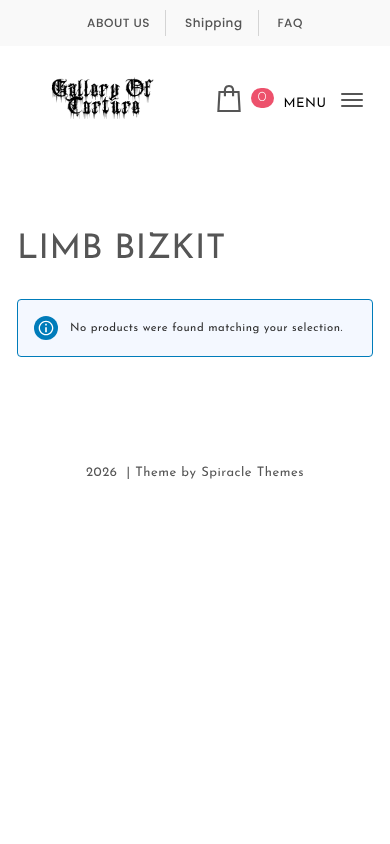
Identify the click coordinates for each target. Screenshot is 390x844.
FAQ (290, 23)
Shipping (214, 23)
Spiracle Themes (252, 473)
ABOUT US (118, 23)
